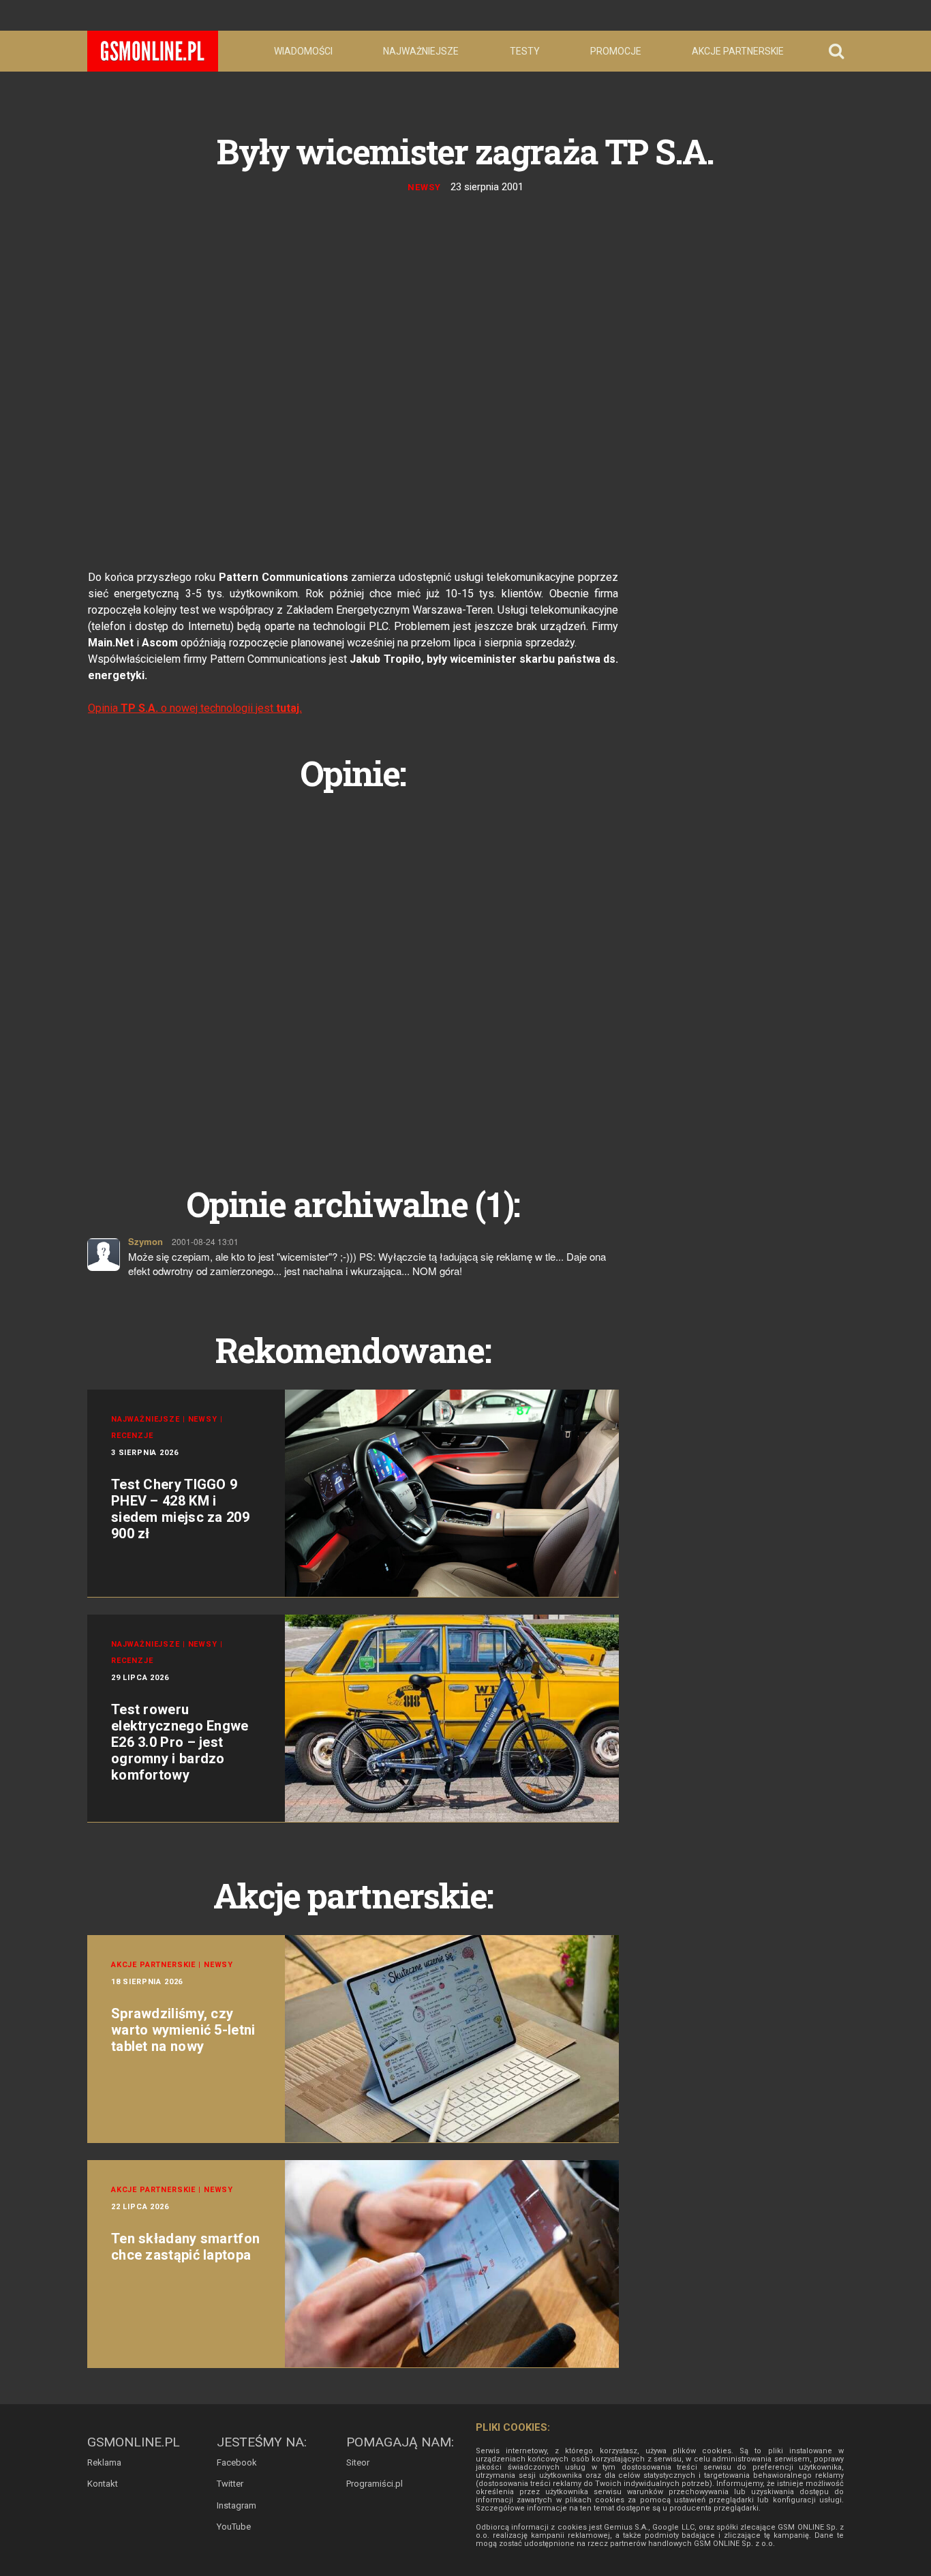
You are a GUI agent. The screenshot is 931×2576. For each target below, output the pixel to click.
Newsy (424, 187)
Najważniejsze (421, 51)
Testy (525, 51)
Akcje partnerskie (738, 51)
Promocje (616, 51)
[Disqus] (353, 973)
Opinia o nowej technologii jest (195, 708)
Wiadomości (303, 51)
